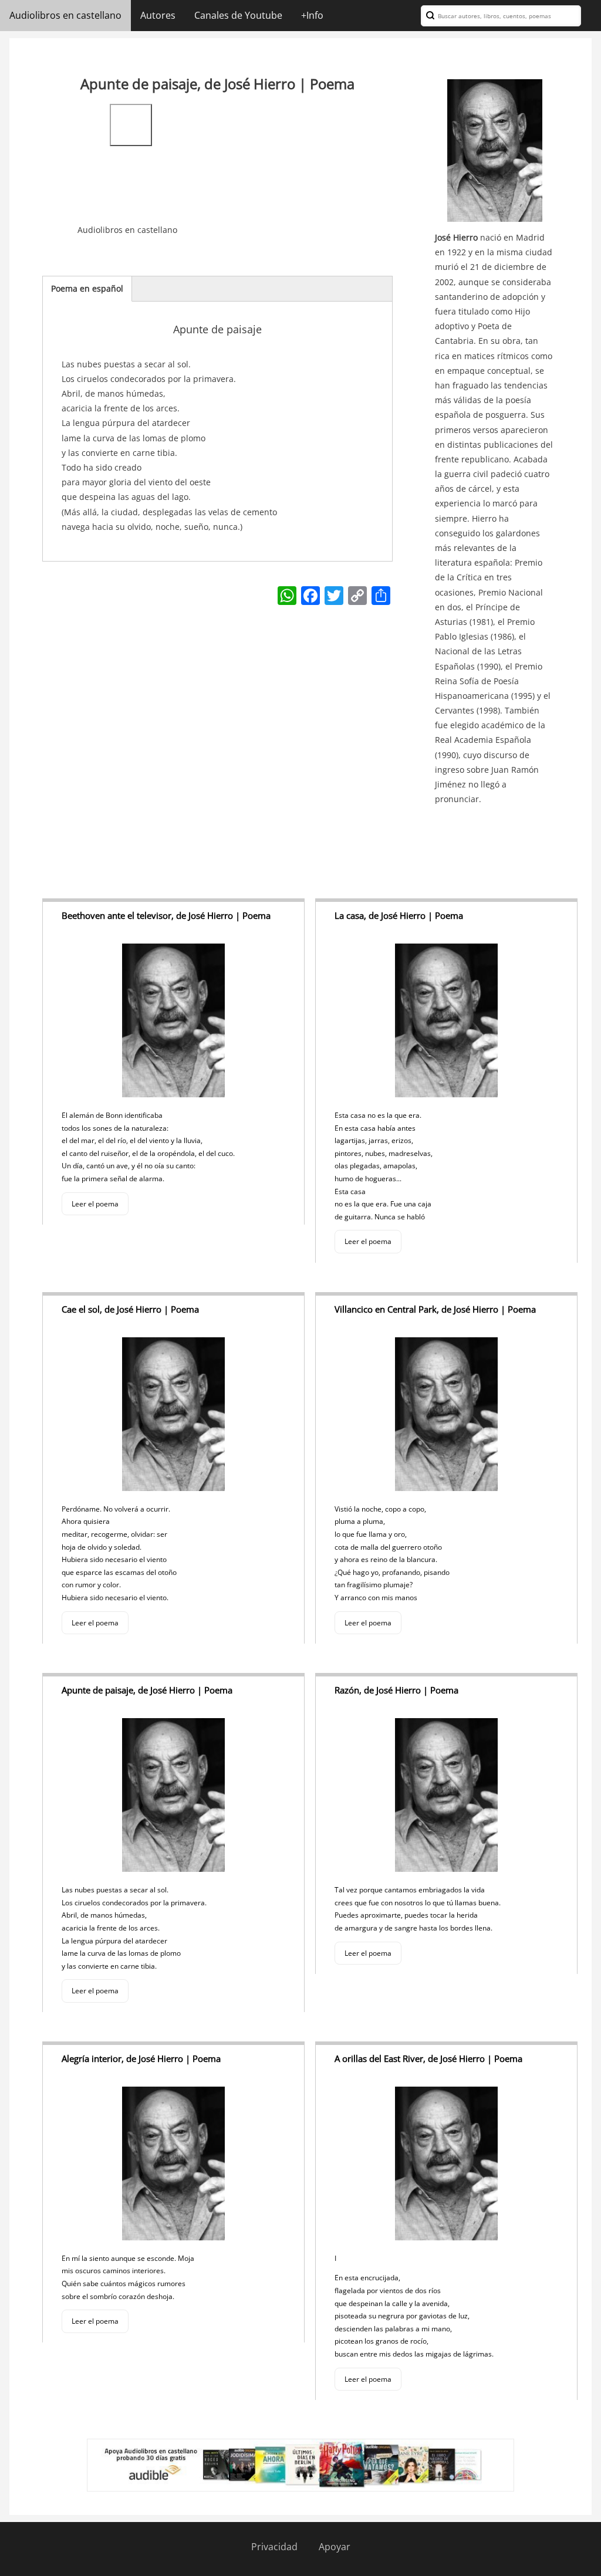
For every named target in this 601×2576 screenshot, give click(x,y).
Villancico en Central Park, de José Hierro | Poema (435, 1309)
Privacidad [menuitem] (274, 2547)
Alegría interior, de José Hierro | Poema (141, 2058)
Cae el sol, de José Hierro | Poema (130, 1309)
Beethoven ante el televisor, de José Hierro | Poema (166, 915)
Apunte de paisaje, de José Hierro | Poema (147, 1690)
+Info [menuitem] (312, 15)
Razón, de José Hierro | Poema (396, 1690)
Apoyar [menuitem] (335, 2547)
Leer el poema (95, 1204)
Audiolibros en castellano (127, 230)
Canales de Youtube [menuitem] (238, 15)
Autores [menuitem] (158, 15)
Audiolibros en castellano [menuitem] (65, 15)
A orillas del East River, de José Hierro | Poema (428, 2058)
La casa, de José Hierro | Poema (399, 915)
